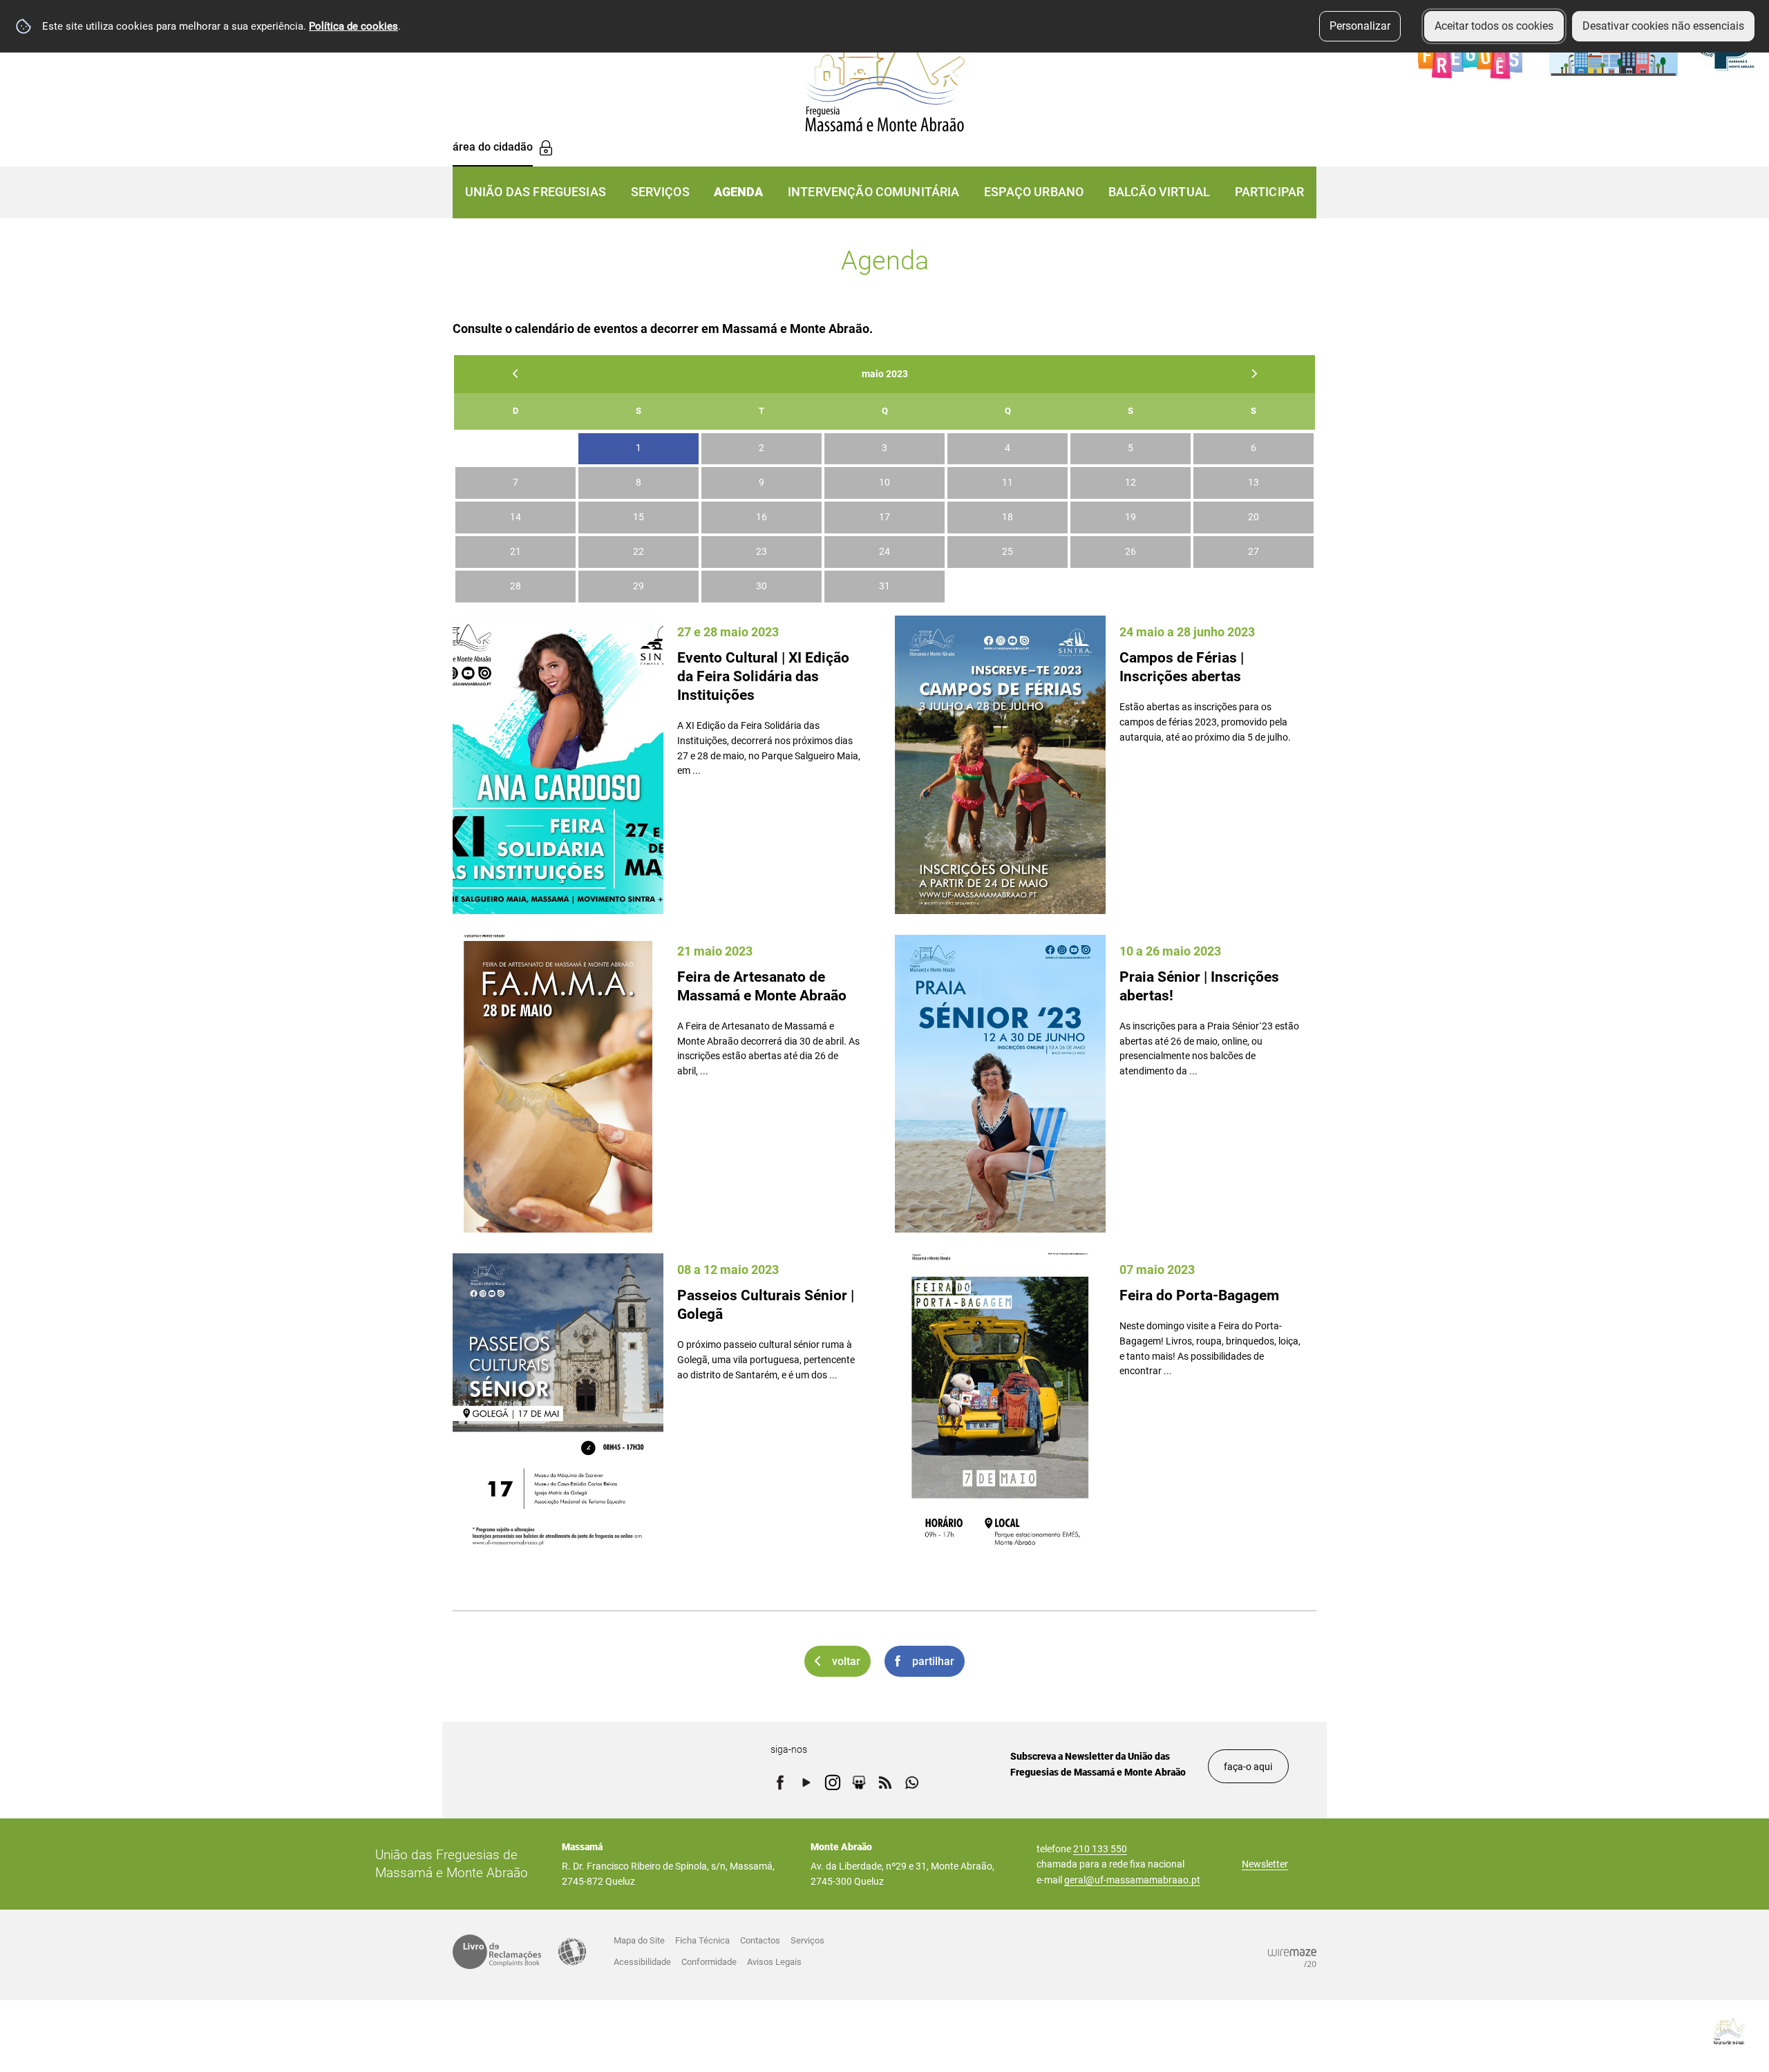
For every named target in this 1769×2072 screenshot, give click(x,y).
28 (515, 586)
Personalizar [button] (1360, 26)
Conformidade (709, 1962)
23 (761, 552)
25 (1008, 552)
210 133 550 (1100, 1849)
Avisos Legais (774, 1962)
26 (1131, 552)
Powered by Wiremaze (1292, 1958)
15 (638, 517)
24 (884, 552)
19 (1131, 517)
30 (761, 586)
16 (761, 517)
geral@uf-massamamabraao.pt (1132, 1880)
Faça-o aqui (1248, 1767)
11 (1008, 483)
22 (638, 552)
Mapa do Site (639, 1940)
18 (1008, 517)
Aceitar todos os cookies (1494, 26)
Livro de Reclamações (497, 1952)
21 (515, 552)
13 (1254, 483)
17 (884, 517)
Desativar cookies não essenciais (1663, 26)
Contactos (760, 1940)
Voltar (846, 1661)
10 (884, 483)
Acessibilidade (572, 1952)
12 (1131, 483)
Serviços (807, 1940)
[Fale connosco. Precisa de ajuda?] (1608, 2031)
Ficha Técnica (702, 1940)
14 (515, 517)
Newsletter (1265, 1864)
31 (884, 586)
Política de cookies (353, 26)
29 (638, 586)
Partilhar (933, 1661)
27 (1254, 552)
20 (1254, 517)
